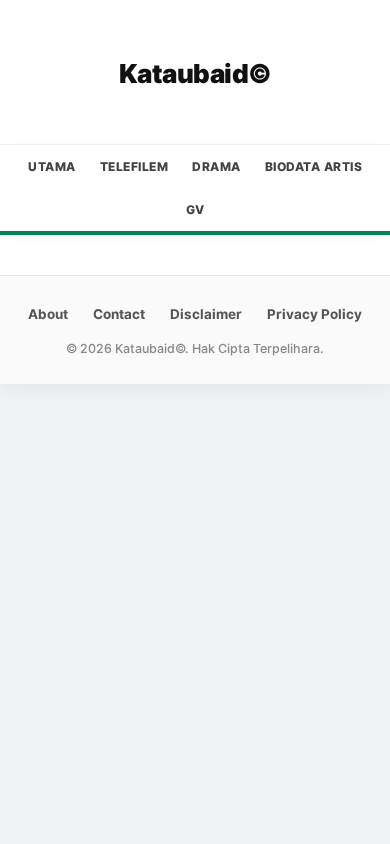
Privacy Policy (314, 314)
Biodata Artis (314, 166)
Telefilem (134, 166)
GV (195, 209)
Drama (216, 166)
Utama (52, 166)
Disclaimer (206, 314)
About (48, 314)
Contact (119, 314)
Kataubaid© (195, 73)
